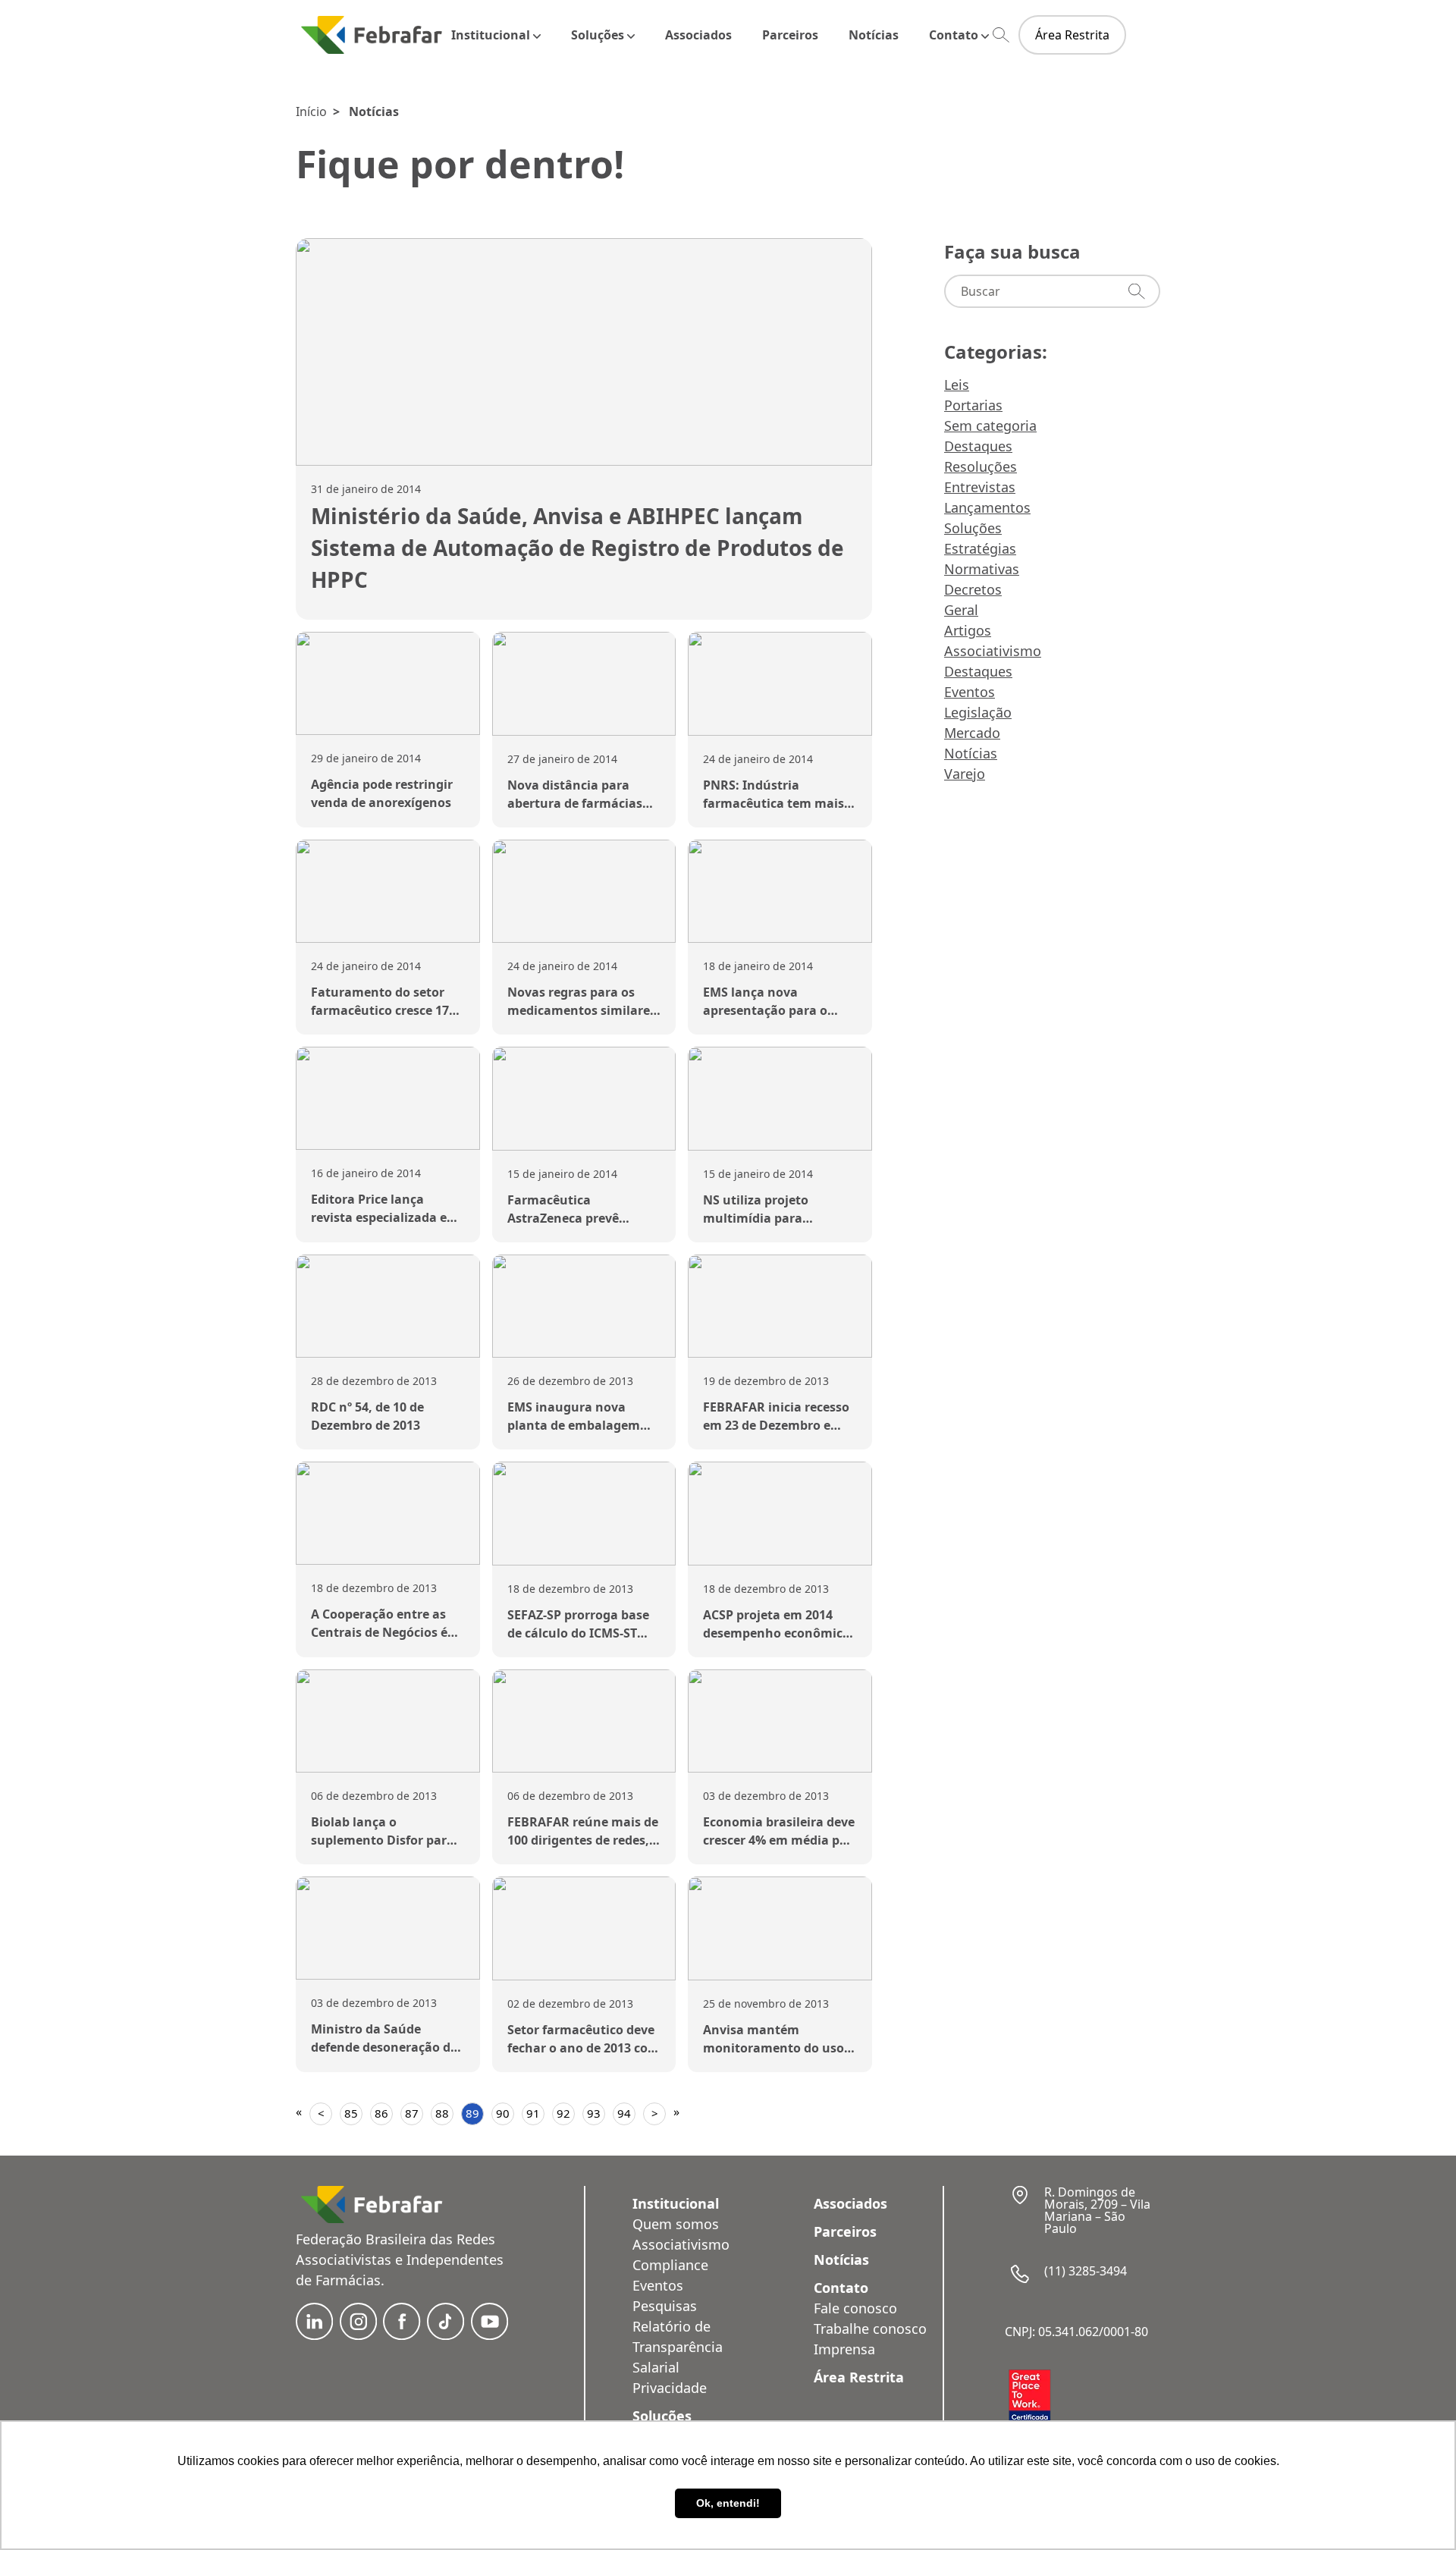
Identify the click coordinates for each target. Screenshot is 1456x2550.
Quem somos (676, 2224)
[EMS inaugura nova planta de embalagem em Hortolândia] (584, 1306)
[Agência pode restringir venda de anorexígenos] (388, 683)
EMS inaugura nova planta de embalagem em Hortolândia (574, 1425)
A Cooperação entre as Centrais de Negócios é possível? (379, 1632)
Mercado (972, 733)
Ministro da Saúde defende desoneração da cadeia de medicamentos (386, 2047)
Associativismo (993, 651)
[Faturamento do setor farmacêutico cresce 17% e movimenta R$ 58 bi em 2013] (388, 891)
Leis (957, 385)
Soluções (598, 35)
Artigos (968, 630)
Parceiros (790, 35)
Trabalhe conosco (870, 2329)
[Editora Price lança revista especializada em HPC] (388, 1098)
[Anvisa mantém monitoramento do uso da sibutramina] (780, 1928)
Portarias (973, 405)
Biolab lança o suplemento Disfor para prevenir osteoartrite (383, 1840)
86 (381, 2113)
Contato (954, 35)
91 (533, 2113)
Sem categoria (990, 426)
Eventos (970, 692)
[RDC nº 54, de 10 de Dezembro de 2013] (388, 1306)
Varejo (965, 774)
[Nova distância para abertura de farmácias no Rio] (584, 684)
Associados (698, 35)
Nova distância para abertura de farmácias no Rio (575, 803)
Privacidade (670, 2388)
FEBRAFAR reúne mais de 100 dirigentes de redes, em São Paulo (583, 1840)
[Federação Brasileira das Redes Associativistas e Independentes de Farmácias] (372, 35)
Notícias (874, 35)
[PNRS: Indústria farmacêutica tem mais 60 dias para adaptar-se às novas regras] (780, 684)
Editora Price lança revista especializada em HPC (385, 1217)
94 (624, 2113)
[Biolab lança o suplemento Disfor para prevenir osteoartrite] (388, 1721)
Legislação (978, 712)
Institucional (491, 35)
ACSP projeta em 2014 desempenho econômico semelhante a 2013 (777, 1633)
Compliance (670, 2265)
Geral (961, 610)
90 (503, 2113)
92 (563, 2113)
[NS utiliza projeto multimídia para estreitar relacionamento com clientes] (780, 1099)
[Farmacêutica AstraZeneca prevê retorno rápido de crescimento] (584, 1099)
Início (311, 111)
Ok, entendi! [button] (728, 2503)
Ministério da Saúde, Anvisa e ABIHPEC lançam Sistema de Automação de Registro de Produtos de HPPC (577, 548)
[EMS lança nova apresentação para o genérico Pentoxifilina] (780, 892)
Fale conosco (855, 2308)
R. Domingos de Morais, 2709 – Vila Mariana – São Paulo (1097, 2210)
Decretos (973, 589)
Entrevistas (980, 487)
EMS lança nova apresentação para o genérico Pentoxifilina (770, 1010)
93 (594, 2113)
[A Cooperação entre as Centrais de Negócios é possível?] (388, 1513)
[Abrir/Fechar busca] (1001, 35)
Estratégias (980, 548)
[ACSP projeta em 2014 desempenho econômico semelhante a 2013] (780, 1514)
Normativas (982, 569)
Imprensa (844, 2349)
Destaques (978, 446)
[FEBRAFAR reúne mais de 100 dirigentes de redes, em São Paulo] (584, 1721)
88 (442, 2113)
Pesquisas (665, 2306)
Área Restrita (1072, 35)
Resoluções (981, 466)
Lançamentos (987, 507)
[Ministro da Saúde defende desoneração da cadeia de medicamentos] (388, 1928)
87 (412, 2113)
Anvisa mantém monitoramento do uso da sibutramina (773, 2048)
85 (351, 2113)
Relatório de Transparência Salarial (678, 2347)
